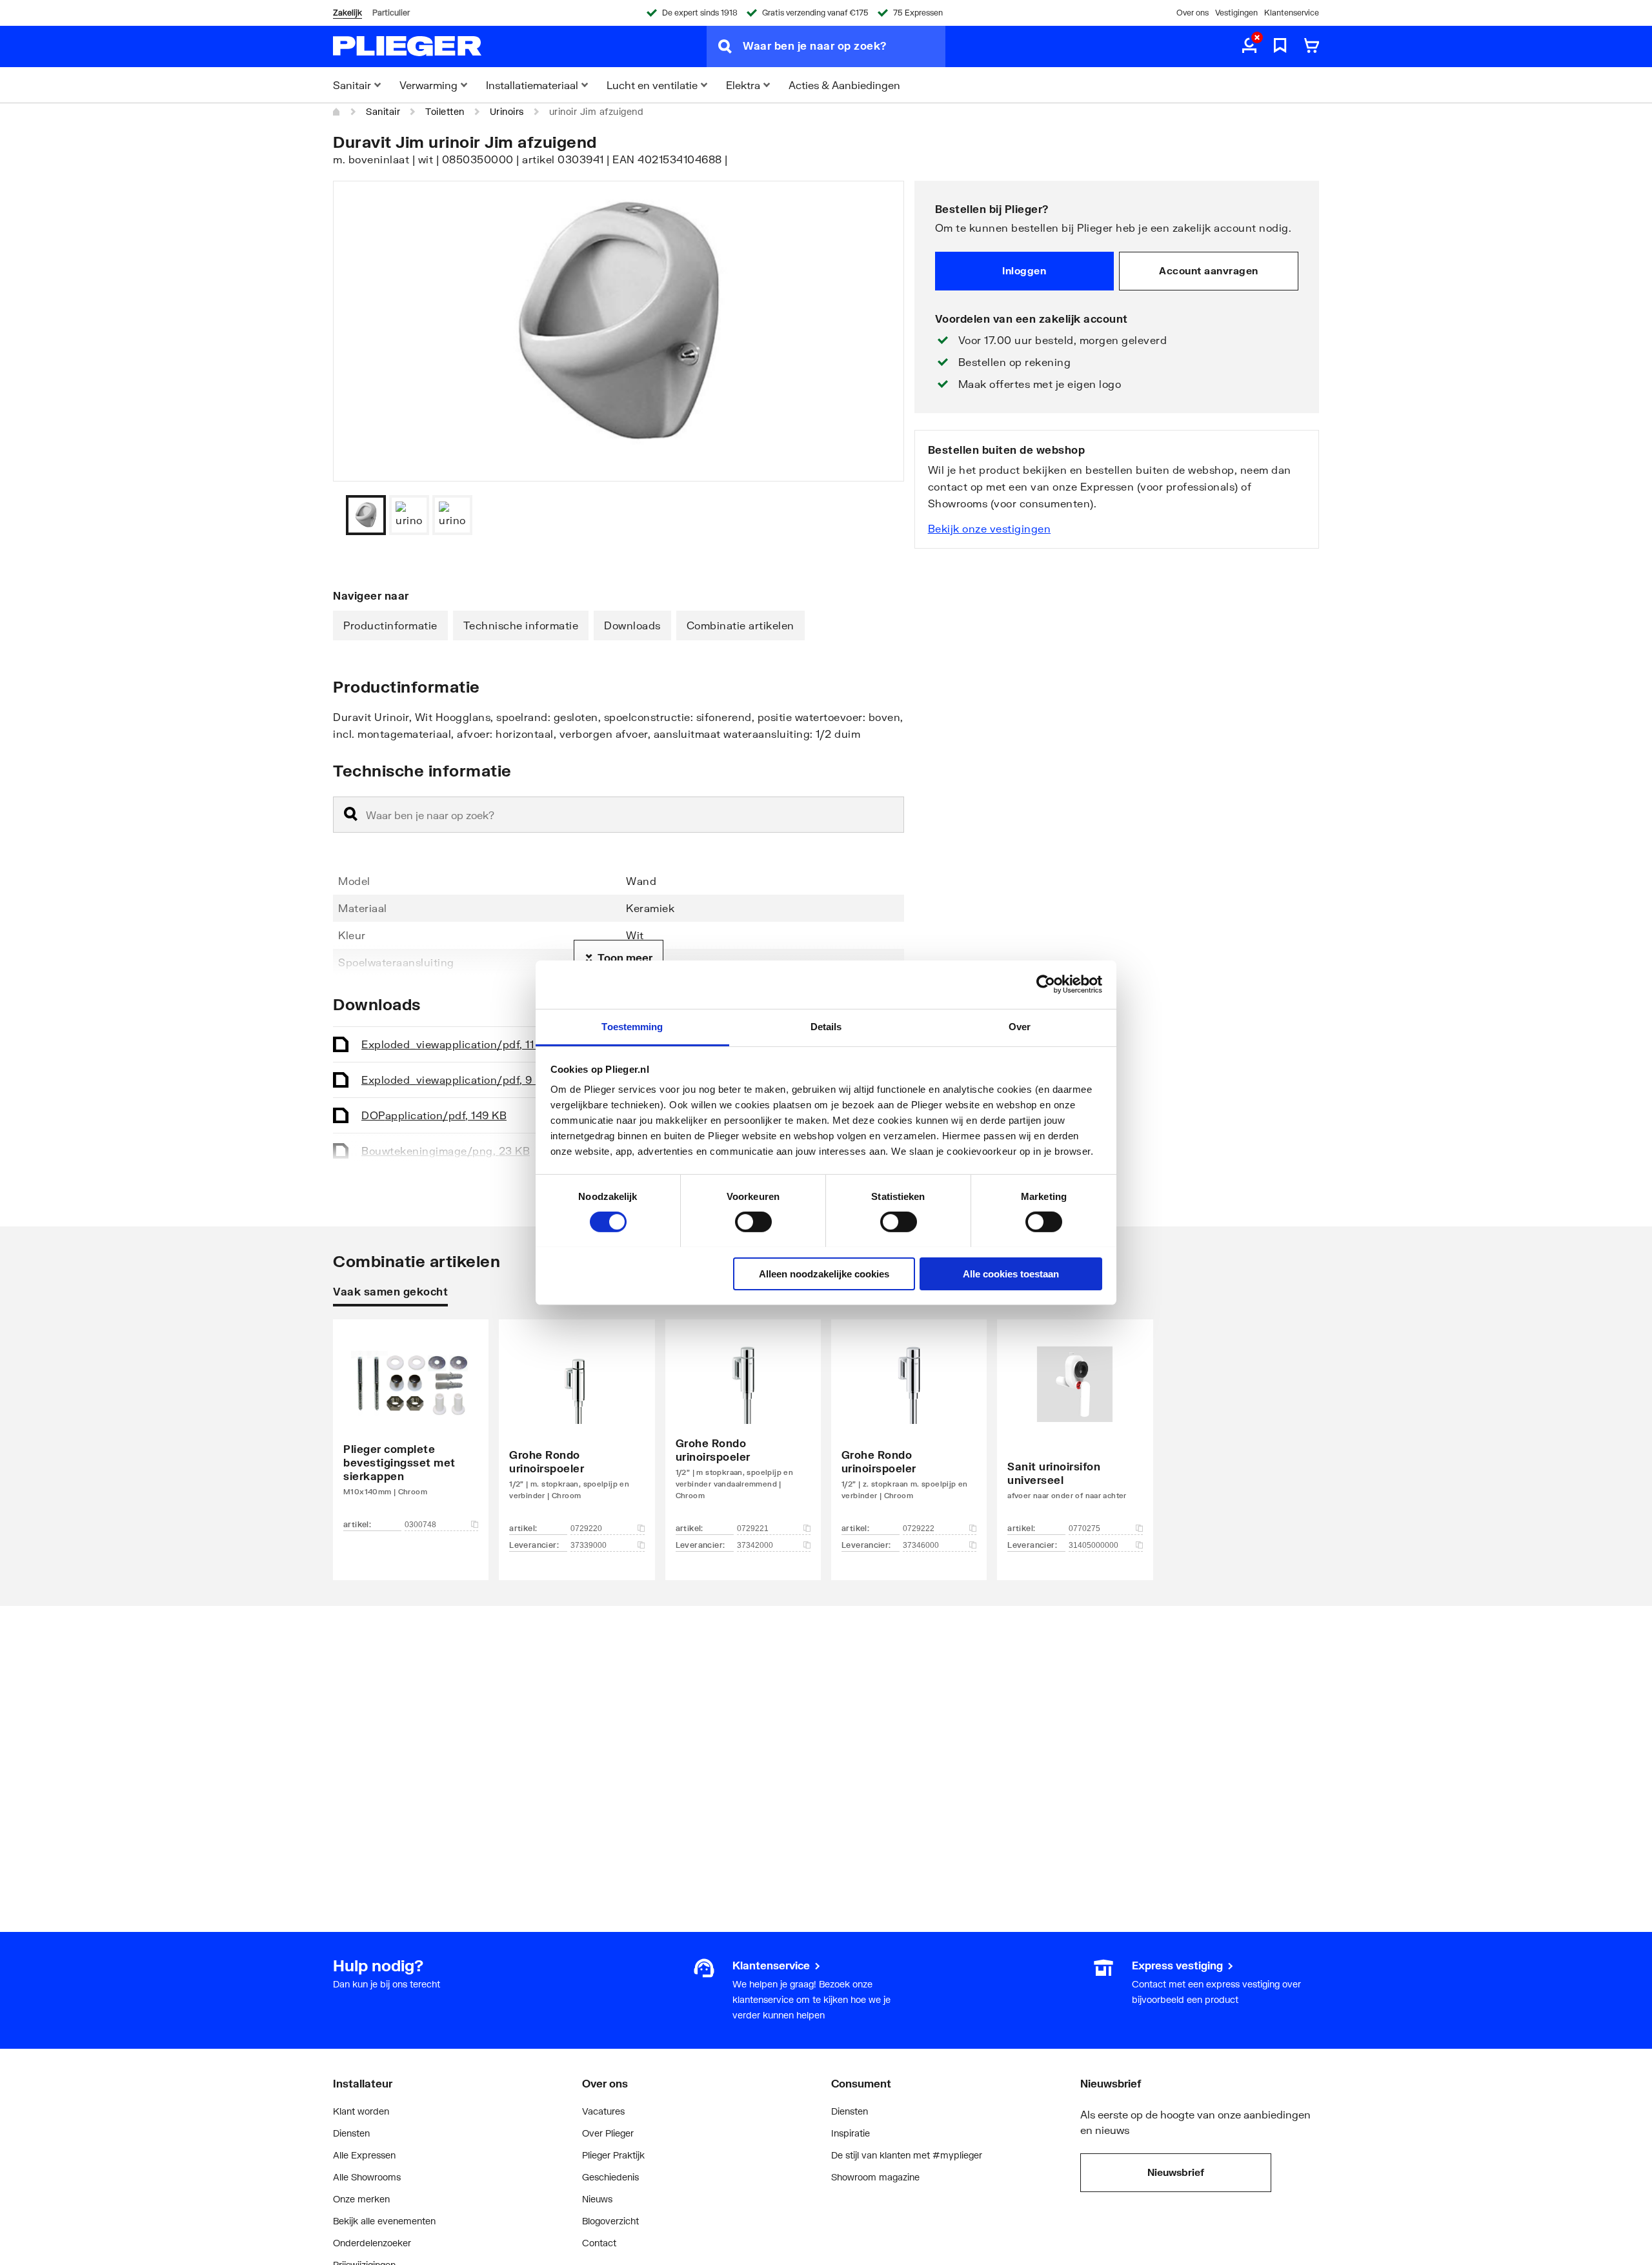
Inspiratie (851, 2133)
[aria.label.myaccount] (1249, 46)
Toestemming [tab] (632, 1026)
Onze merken (361, 2199)
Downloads (632, 625)
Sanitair (383, 111)
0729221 (753, 1529)
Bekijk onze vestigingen (990, 528)
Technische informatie (521, 625)
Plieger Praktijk (613, 2155)
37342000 (755, 1545)
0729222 (919, 1529)
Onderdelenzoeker (372, 2243)
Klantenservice (1292, 13)
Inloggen (1024, 270)
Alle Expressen (364, 2155)
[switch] (753, 1222)
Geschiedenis (610, 2177)
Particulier (391, 13)
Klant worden (361, 2111)
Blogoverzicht (610, 2221)
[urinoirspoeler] (577, 1430)
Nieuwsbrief (1176, 2172)
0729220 (586, 1529)
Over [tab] (1020, 1026)
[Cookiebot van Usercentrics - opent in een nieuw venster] (1046, 984)
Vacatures (603, 2111)
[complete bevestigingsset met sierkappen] (411, 1430)
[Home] (337, 112)
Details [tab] (826, 1026)
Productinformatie (390, 625)
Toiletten (445, 111)
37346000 (921, 1545)
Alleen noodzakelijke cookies (824, 1273)
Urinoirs (507, 111)
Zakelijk (348, 13)
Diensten (351, 2133)
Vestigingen (1236, 13)
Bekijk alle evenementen (384, 2221)
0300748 (420, 1525)
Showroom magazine (875, 2177)
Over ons (1193, 13)
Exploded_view (457, 1044)
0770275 (1084, 1529)
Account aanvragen (1209, 270)
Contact (599, 2243)
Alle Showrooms (367, 2177)
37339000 (589, 1545)
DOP (434, 1115)
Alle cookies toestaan (1011, 1273)
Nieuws (597, 2199)
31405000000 (1093, 1545)
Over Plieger (608, 2133)
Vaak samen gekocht (390, 1291)
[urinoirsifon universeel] (1075, 1430)
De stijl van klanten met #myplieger (907, 2155)
